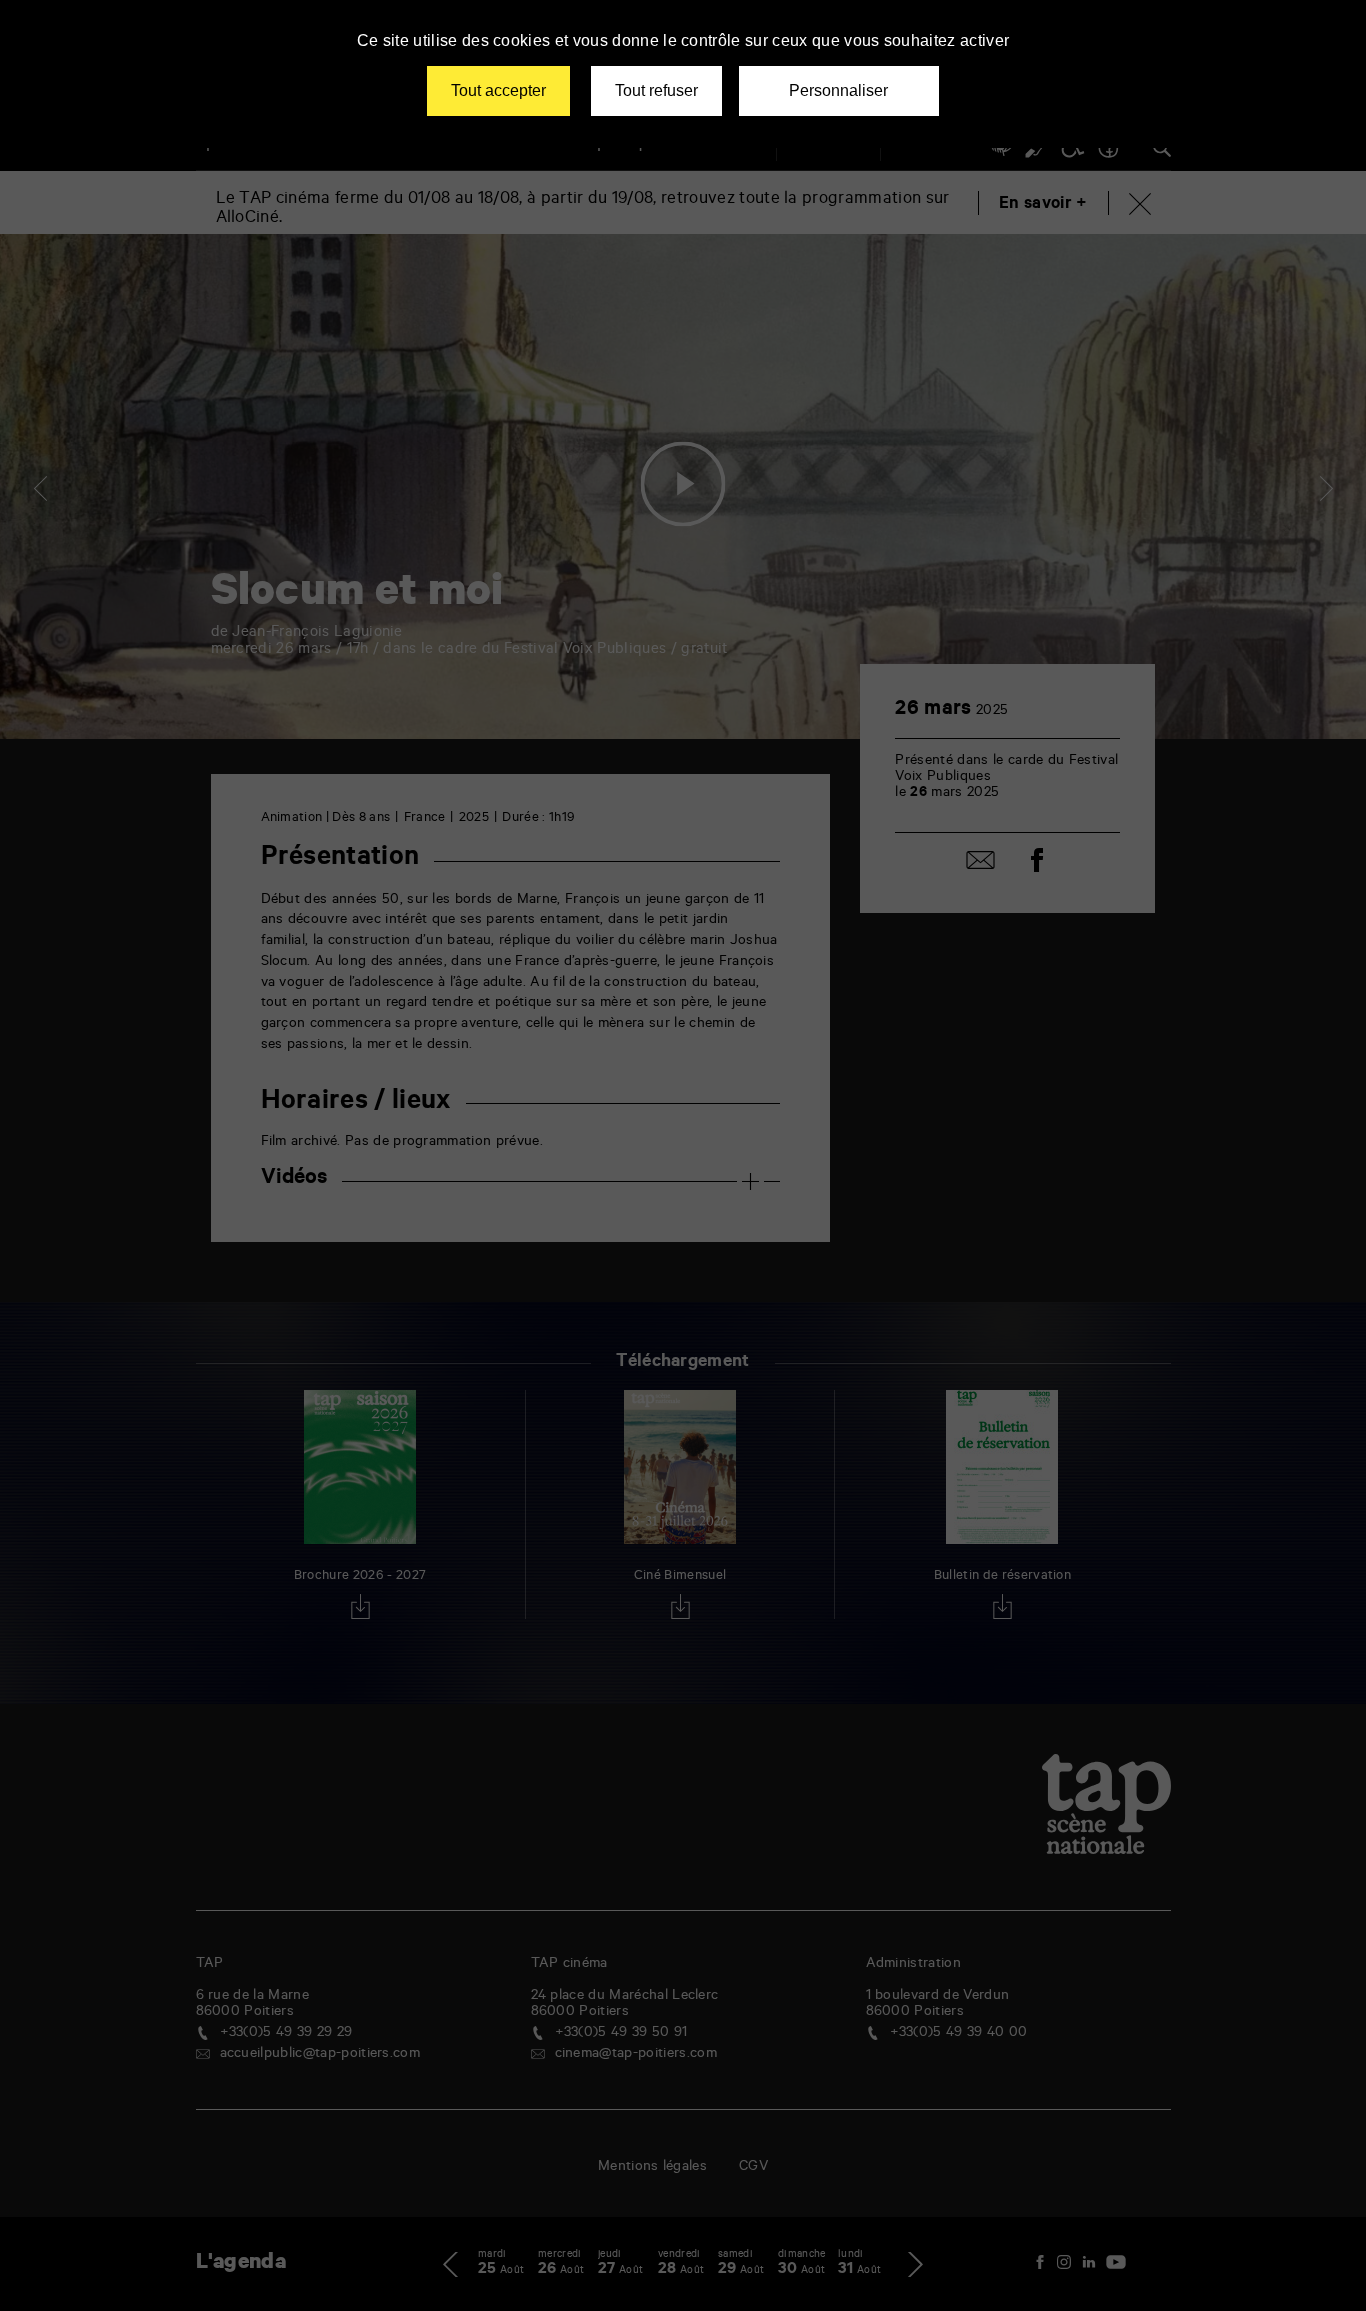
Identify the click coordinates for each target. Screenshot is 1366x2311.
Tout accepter (498, 90)
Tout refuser (656, 90)
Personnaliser (838, 90)
